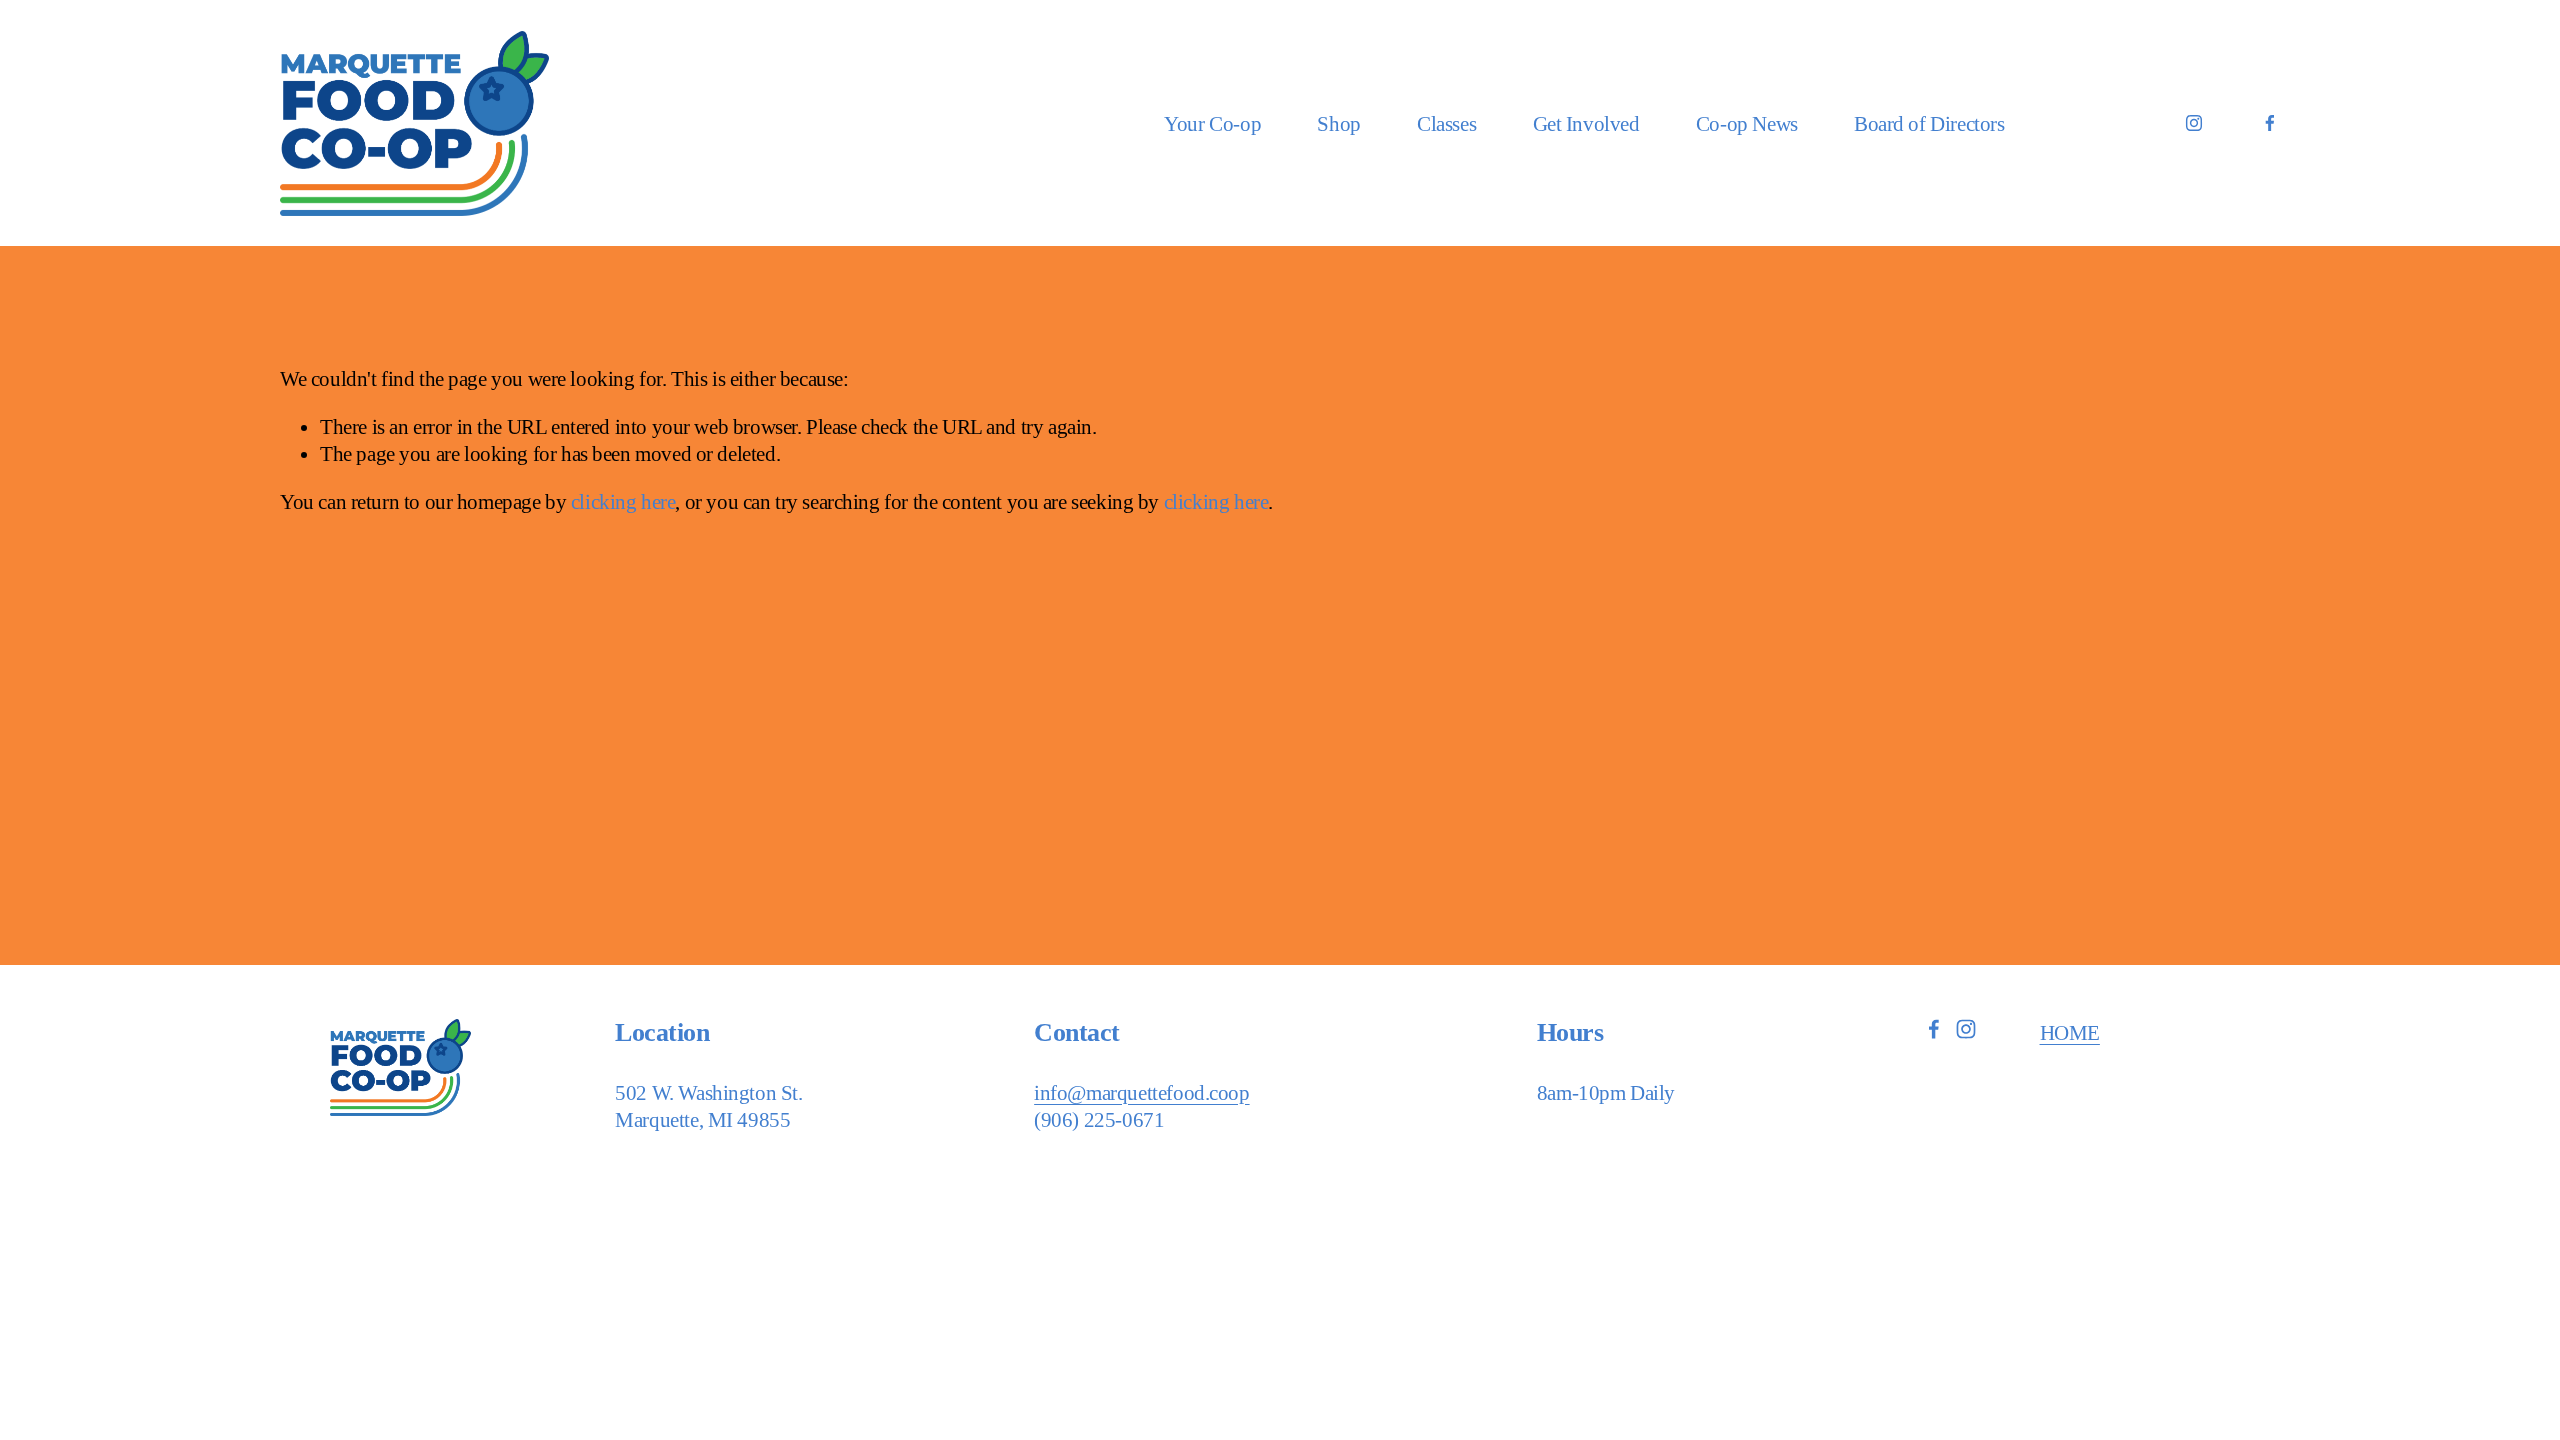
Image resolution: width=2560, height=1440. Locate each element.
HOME (2070, 1032)
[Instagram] (2194, 123)
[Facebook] (2270, 123)
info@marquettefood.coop (1141, 1092)
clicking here (623, 501)
